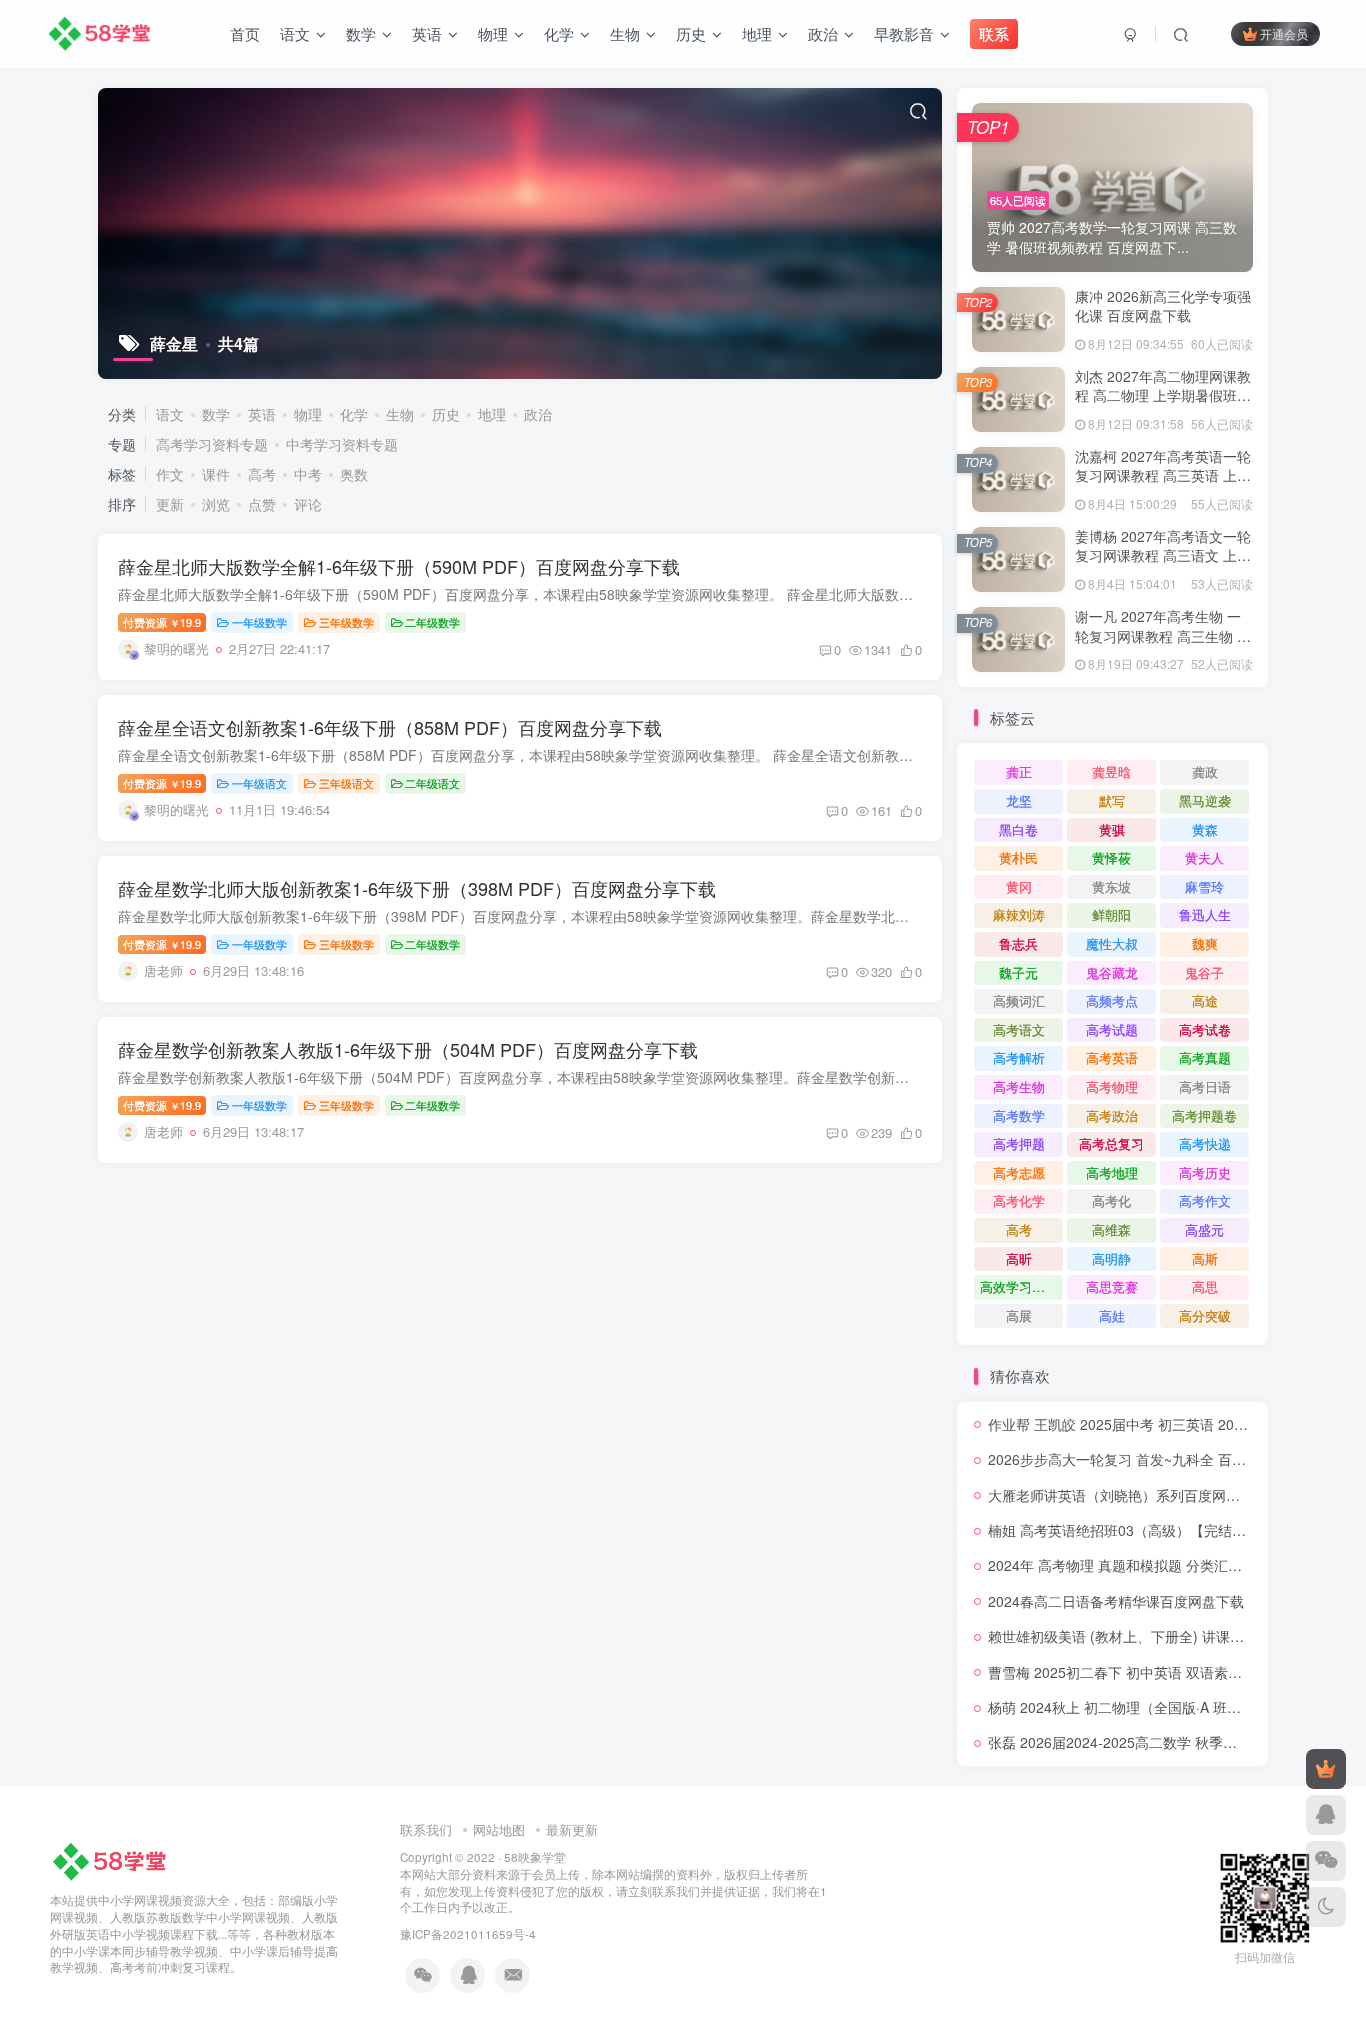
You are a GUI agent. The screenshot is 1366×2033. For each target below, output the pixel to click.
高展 (1019, 1315)
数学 (216, 414)
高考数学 (1019, 1115)
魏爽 (1205, 943)
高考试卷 (1205, 1029)
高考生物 (1019, 1086)
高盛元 (1204, 1229)
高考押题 (1019, 1143)
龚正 (1019, 771)
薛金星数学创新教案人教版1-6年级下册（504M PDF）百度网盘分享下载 (408, 1049)
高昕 (1019, 1258)
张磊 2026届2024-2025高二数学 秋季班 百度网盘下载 (1156, 1742)
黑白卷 (1018, 829)
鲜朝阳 (1111, 914)
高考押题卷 (1204, 1115)
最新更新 (572, 1829)
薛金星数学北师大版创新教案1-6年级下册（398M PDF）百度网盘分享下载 (417, 888)
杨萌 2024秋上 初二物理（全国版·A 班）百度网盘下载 (1156, 1707)
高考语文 (1019, 1029)
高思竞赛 (1112, 1286)
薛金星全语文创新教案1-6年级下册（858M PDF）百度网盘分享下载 (390, 727)
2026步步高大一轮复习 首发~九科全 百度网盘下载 (1145, 1459)
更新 (170, 504)
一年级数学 (259, 622)
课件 (216, 474)
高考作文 (1205, 1200)
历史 (446, 414)
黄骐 (1112, 829)
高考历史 (1205, 1172)
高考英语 (1112, 1057)
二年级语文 (432, 783)
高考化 (1111, 1200)
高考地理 (1112, 1172)
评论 (308, 504)
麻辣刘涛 (1019, 914)
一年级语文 (259, 783)
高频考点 (1112, 1000)
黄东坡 (1111, 886)
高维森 (1111, 1229)
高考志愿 (1019, 1172)
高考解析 (1019, 1057)
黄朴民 (1018, 857)
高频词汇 (1019, 1000)
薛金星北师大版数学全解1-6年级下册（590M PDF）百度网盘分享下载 (399, 566)
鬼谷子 (1204, 972)
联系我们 (426, 1829)
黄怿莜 (1111, 857)
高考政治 (1112, 1115)
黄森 (1205, 829)
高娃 (1112, 1315)
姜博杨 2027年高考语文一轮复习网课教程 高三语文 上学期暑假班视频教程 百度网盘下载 (1163, 565)
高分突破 (1205, 1315)
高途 (1205, 1000)
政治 (538, 414)
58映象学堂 (535, 1857)
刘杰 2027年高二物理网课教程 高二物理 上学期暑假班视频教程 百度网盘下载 (1163, 395)
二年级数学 (432, 622)
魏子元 (1018, 972)
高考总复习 (1111, 1143)
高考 (262, 474)
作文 (170, 474)
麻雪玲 (1204, 886)
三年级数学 (346, 622)
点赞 (262, 504)
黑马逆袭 (1205, 800)
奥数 (354, 474)
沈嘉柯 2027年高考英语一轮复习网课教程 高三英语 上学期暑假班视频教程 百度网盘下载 (1163, 485)
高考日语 (1205, 1086)
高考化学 (1019, 1200)
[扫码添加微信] (1326, 1861)
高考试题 (1112, 1029)
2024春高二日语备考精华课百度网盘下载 (1116, 1601)
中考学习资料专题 (342, 444)
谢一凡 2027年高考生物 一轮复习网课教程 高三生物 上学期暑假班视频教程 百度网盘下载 (1163, 645)
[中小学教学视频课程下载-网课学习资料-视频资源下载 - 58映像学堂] (113, 1860)
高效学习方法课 (1021, 1286)
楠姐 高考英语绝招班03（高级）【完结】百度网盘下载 (1159, 1530)
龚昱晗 (1111, 771)
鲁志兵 (1018, 943)
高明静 (1111, 1258)
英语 (262, 414)
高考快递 (1205, 1143)
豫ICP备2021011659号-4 (468, 1934)
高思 (1205, 1286)
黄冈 (1019, 886)
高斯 (1205, 1258)
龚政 (1205, 771)
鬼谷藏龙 (1112, 972)
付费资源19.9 (162, 622)
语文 (170, 414)
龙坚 (1019, 800)
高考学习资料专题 (212, 444)
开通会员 (1284, 33)
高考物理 (1112, 1086)
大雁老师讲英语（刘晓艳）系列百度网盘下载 (1128, 1495)
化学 (354, 414)
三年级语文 (346, 783)
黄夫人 (1204, 857)
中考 (308, 474)
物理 (308, 414)
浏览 (216, 504)
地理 (492, 414)
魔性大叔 (1112, 943)
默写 (1112, 800)
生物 (400, 414)
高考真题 (1205, 1057)
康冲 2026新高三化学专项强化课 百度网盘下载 (1163, 306)
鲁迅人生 (1205, 914)
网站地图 (499, 1829)
